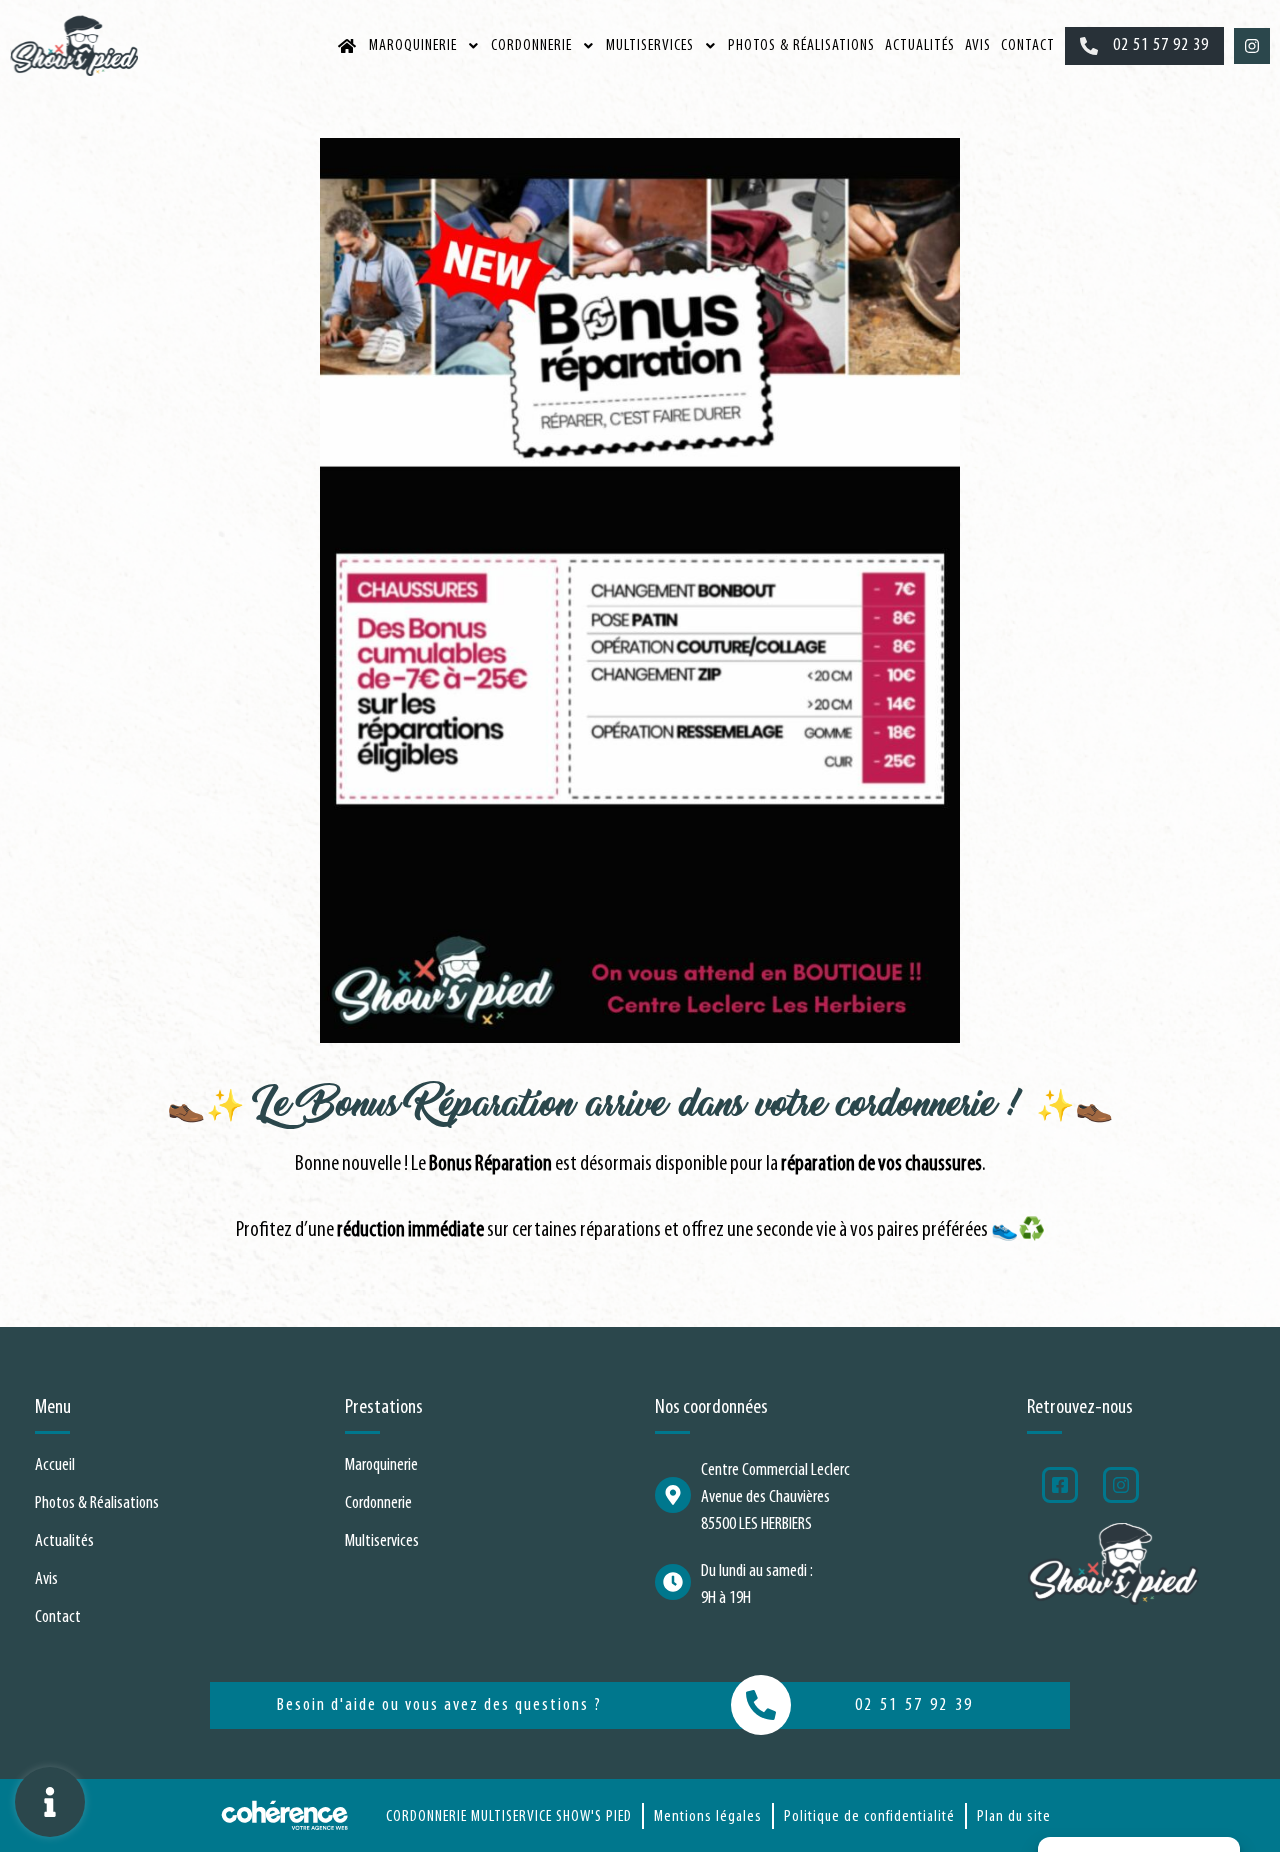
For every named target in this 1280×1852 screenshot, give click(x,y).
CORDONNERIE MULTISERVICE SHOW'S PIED (509, 1817)
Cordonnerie (531, 46)
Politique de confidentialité (869, 1817)
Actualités (920, 46)
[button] (1144, 46)
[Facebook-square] (1060, 1485)
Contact (1028, 46)
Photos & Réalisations (801, 46)
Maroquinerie (413, 46)
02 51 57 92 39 (914, 1705)
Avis (978, 46)
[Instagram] (1252, 46)
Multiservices (650, 46)
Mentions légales (708, 1817)
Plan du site (1014, 1817)
